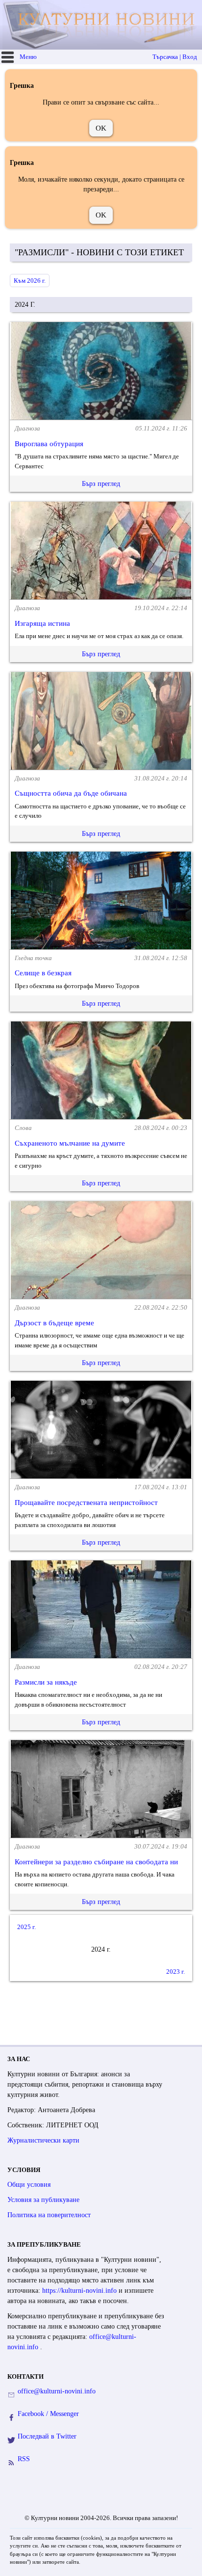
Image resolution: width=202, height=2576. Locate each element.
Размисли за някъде (46, 1682)
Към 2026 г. (30, 281)
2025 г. (26, 1927)
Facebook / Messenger (48, 2414)
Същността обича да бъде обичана (71, 793)
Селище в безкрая (43, 973)
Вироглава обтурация (49, 444)
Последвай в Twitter (47, 2436)
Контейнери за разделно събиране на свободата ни (96, 1862)
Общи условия (29, 2185)
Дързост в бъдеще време (54, 1323)
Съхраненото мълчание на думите (70, 1143)
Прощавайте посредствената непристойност (86, 1503)
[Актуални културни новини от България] (102, 25)
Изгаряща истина (42, 623)
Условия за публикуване (43, 2200)
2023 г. (176, 1972)
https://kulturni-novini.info (80, 2291)
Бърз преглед (101, 484)
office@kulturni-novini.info (57, 2391)
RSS (24, 2459)
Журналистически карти (43, 2140)
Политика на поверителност (49, 2215)
